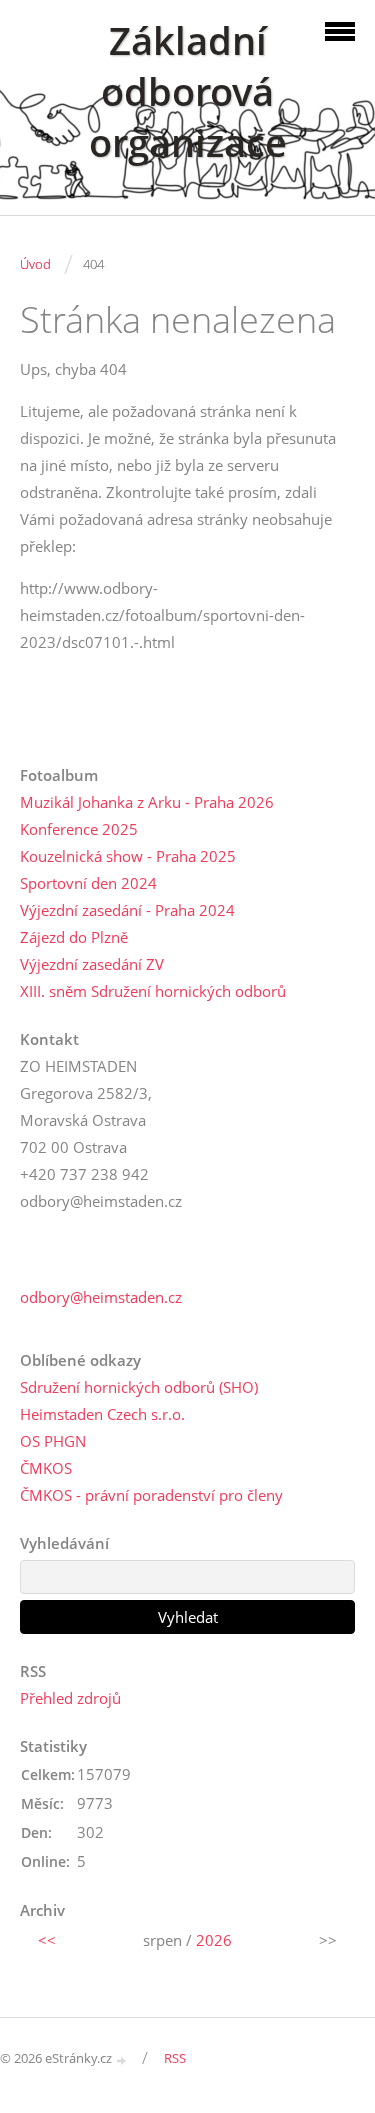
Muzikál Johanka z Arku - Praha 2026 (147, 802)
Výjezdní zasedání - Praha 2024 (127, 910)
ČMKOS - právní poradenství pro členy (151, 1495)
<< (47, 1940)
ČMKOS (46, 1468)
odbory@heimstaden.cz (101, 1297)
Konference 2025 (79, 829)
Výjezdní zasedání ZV (92, 964)
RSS (175, 2058)
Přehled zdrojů (70, 1698)
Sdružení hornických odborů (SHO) (139, 1387)
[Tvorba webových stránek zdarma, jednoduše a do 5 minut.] (122, 2059)
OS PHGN (53, 1441)
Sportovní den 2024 (88, 883)
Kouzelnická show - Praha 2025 (128, 856)
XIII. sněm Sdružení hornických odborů (153, 991)
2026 (214, 1940)
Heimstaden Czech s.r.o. (102, 1414)
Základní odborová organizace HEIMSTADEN (187, 117)
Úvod (35, 264)
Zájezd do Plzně (74, 937)
